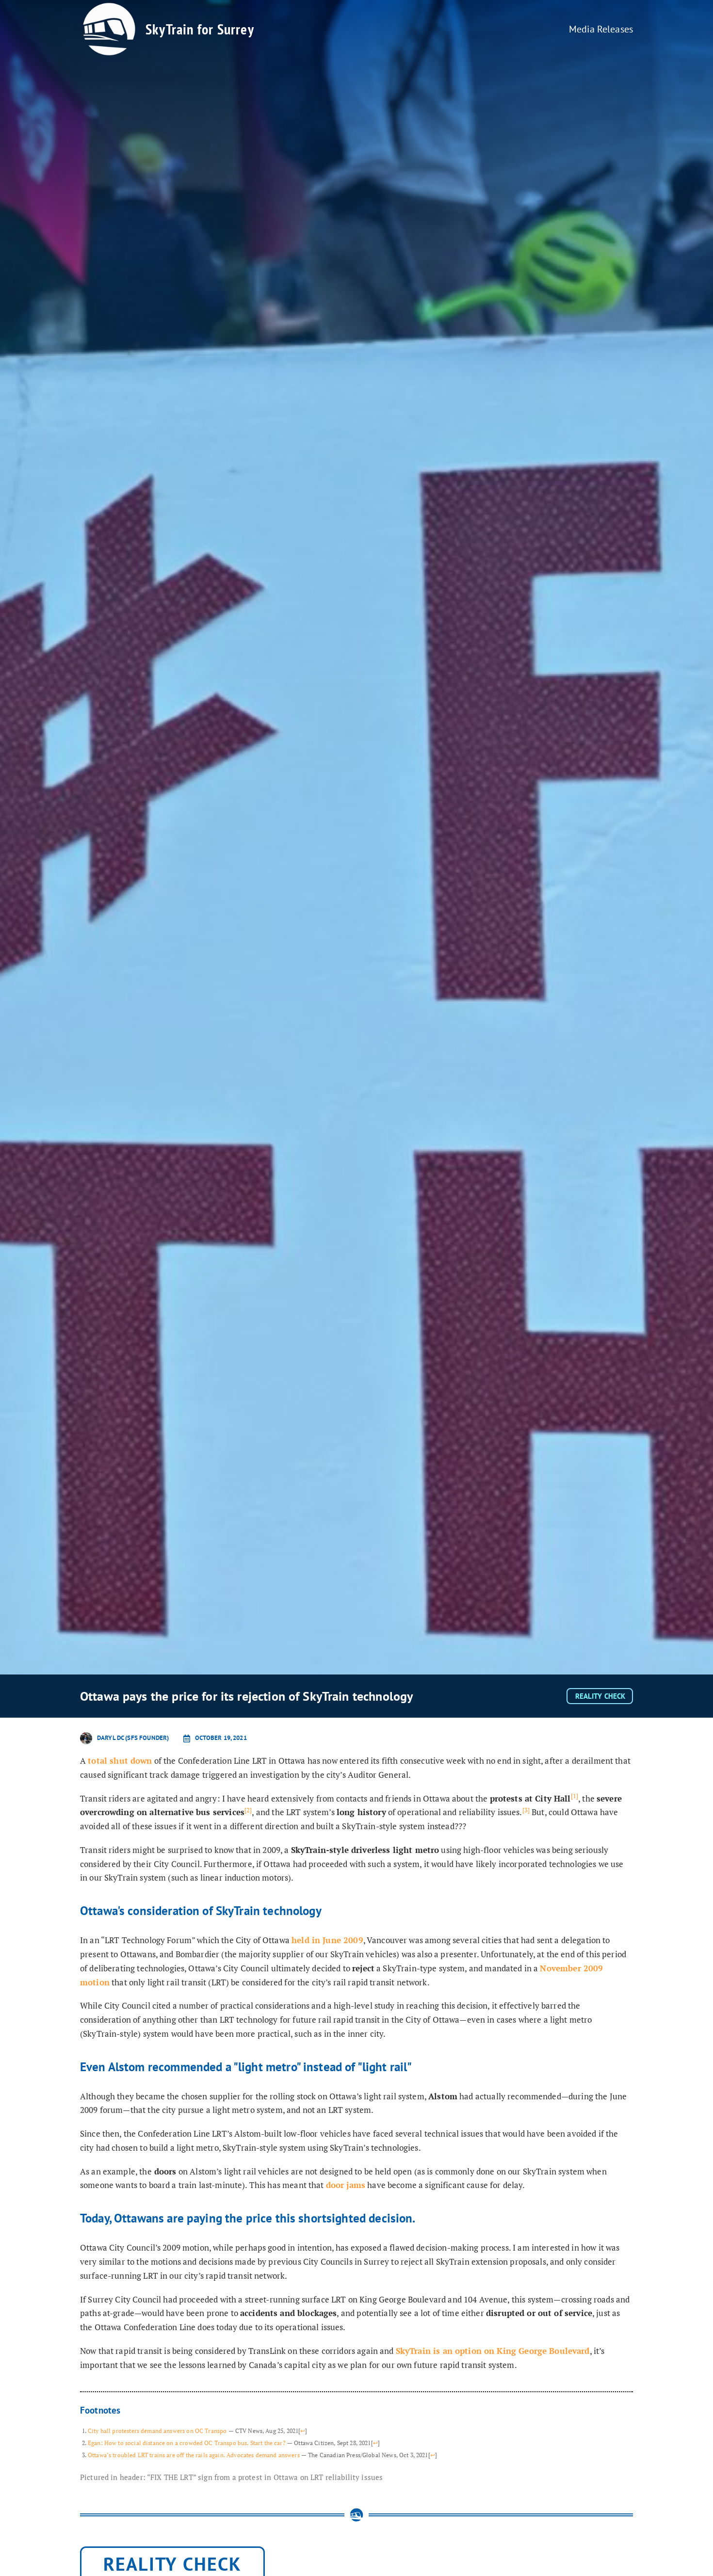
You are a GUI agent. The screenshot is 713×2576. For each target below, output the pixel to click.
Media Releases (601, 29)
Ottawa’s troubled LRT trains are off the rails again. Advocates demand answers (194, 2455)
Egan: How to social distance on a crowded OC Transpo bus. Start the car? (187, 2443)
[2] (248, 1810)
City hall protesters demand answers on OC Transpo (157, 2431)
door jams (346, 2185)
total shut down (120, 1761)
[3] (526, 1810)
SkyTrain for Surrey (200, 29)
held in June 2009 (327, 1940)
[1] (575, 1796)
